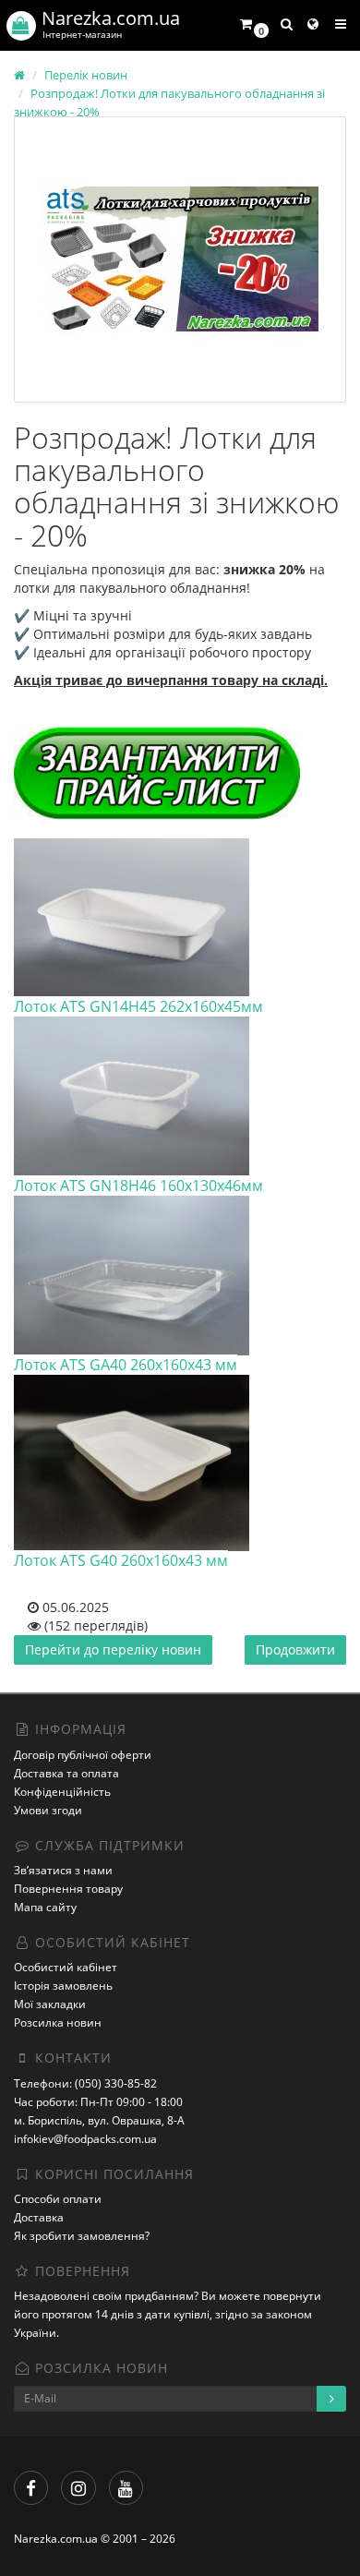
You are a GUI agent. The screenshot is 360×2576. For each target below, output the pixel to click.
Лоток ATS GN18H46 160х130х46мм (138, 1186)
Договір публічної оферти (83, 1755)
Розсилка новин (58, 2022)
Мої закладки (50, 2004)
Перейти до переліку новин (113, 1649)
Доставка (39, 2217)
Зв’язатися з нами (63, 1870)
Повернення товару (68, 1889)
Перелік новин (86, 75)
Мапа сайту (45, 1907)
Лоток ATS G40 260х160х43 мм (121, 1560)
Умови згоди (48, 1810)
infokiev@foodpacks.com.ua (85, 2139)
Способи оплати (58, 2199)
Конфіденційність (62, 1792)
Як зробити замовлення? (82, 2236)
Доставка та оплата (66, 1773)
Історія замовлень (63, 1986)
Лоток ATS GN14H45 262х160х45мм (138, 1006)
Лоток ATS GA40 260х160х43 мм (126, 1365)
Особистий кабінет (66, 1967)
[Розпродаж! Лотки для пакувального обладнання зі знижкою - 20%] (180, 259)
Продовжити (295, 1649)
